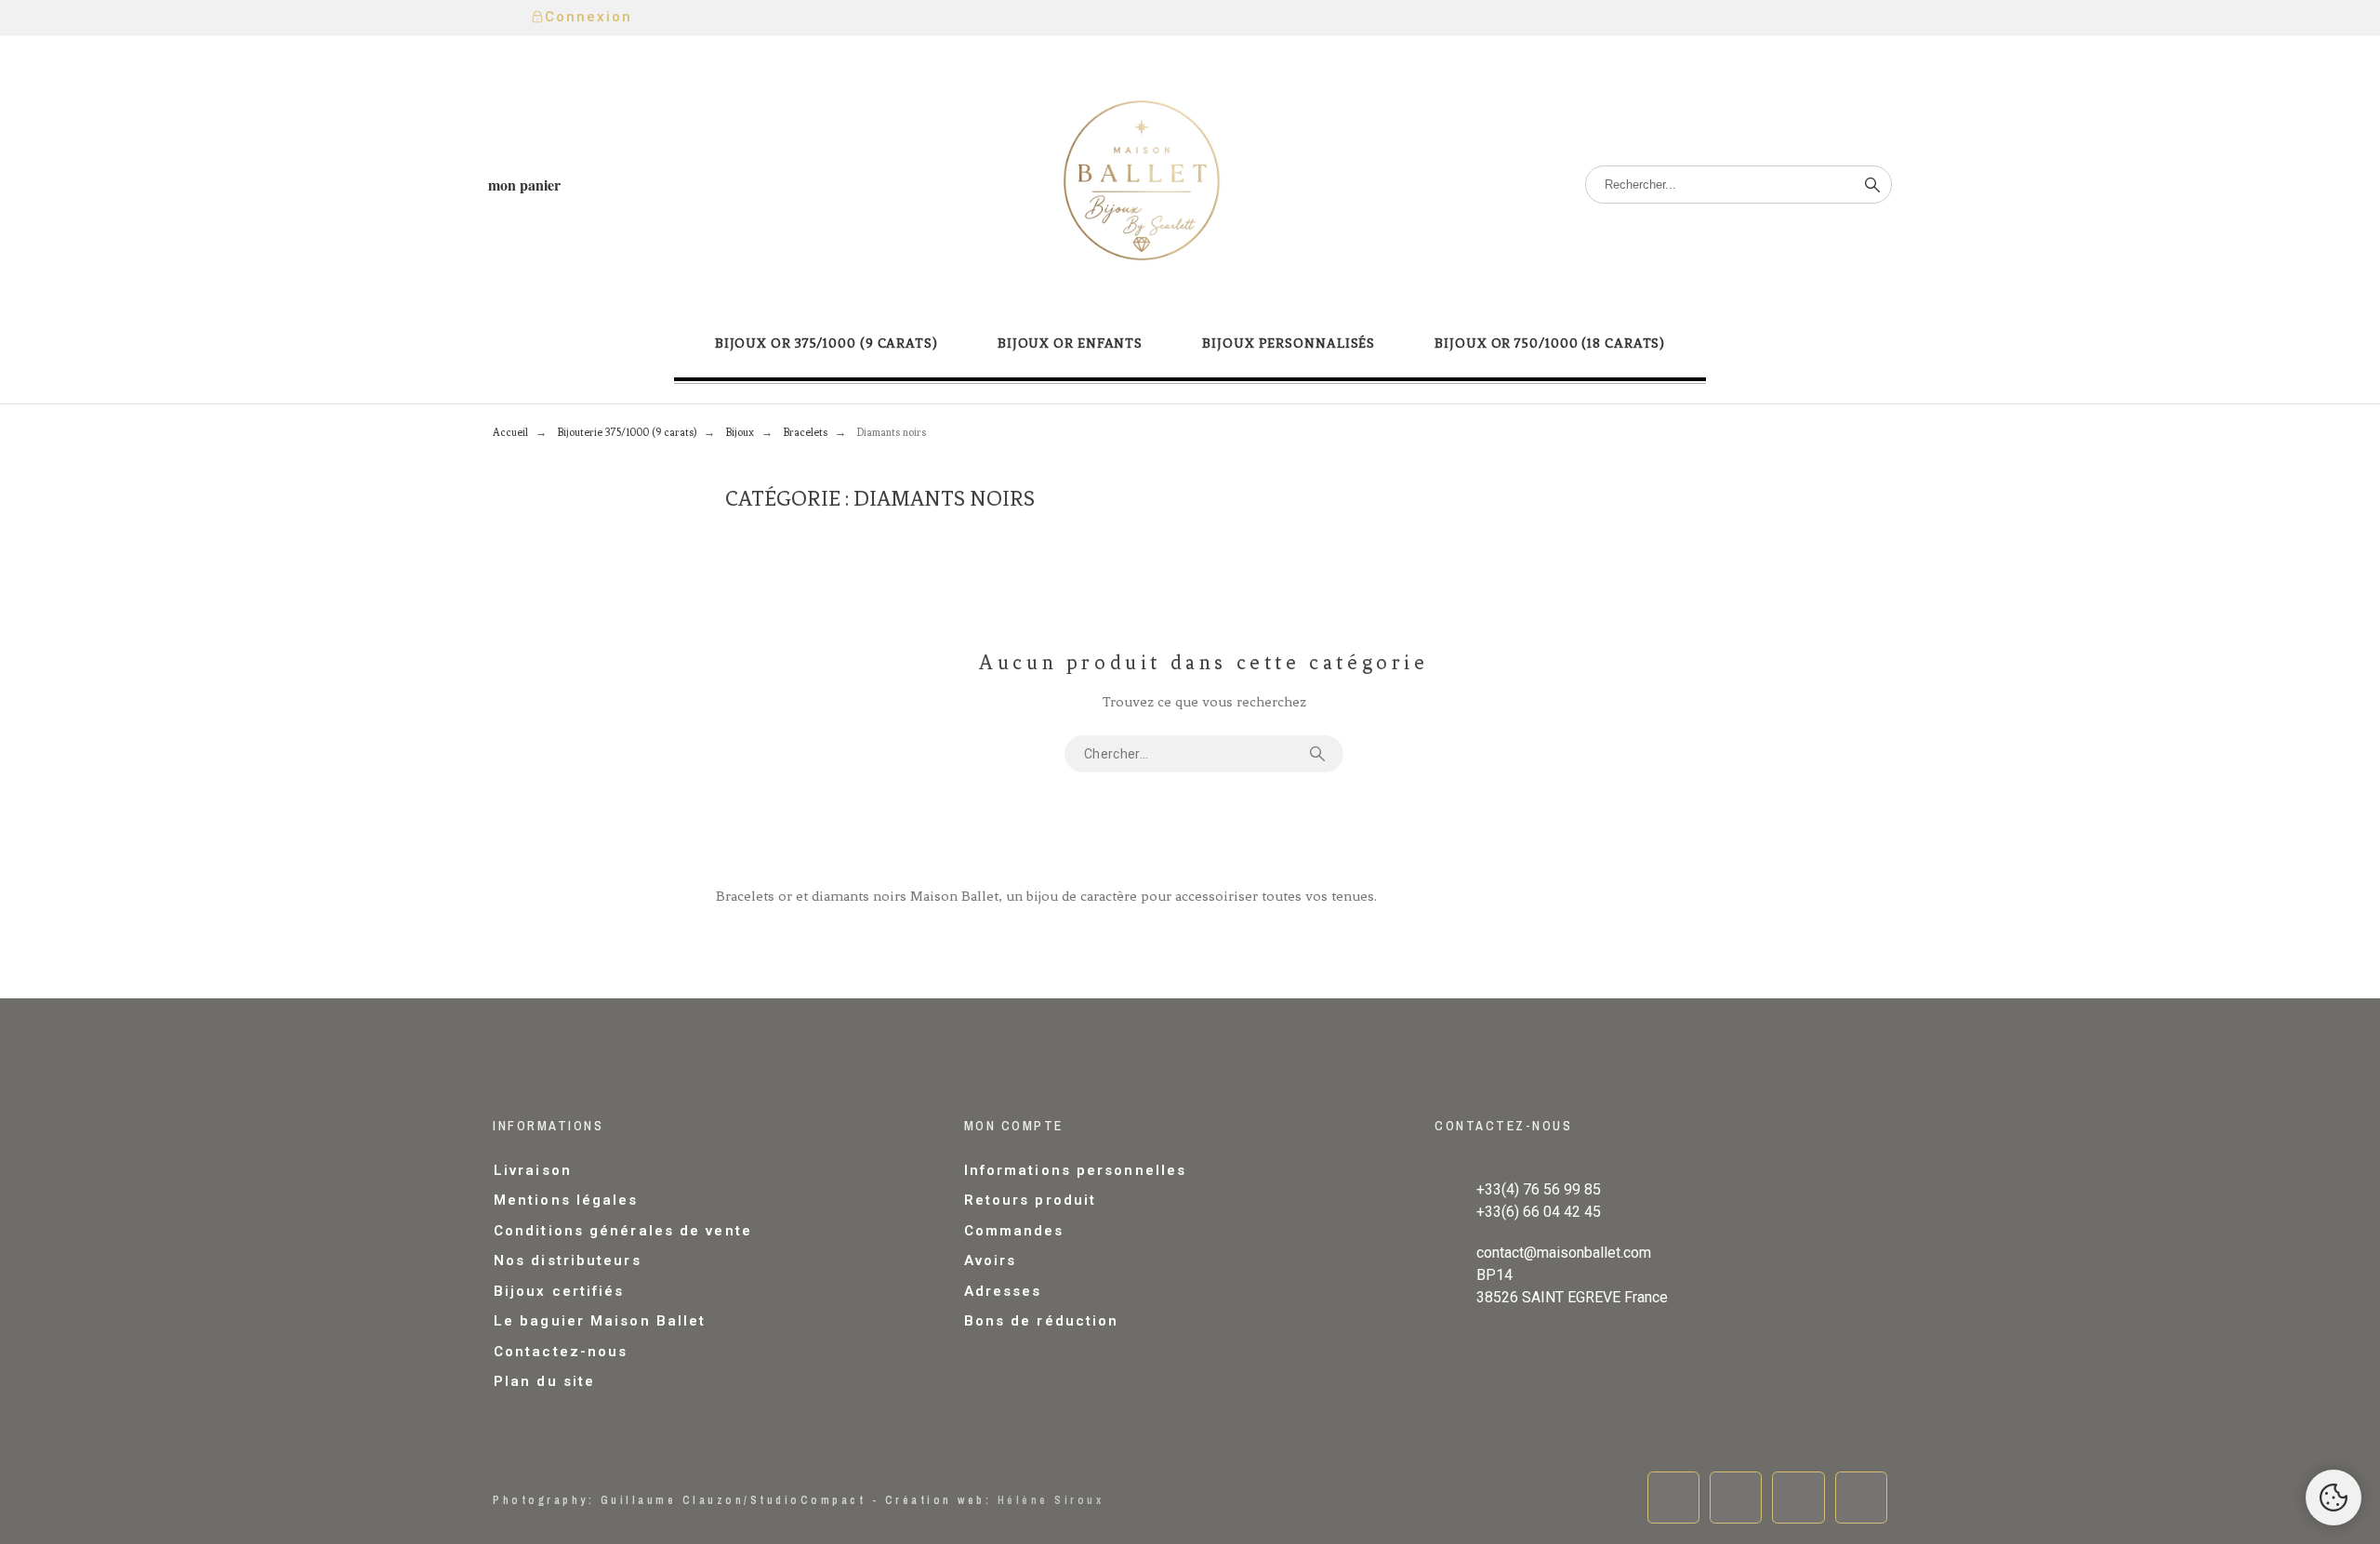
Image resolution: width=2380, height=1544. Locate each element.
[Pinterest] (1861, 1498)
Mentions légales (566, 1200)
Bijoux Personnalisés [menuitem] (1289, 343)
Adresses (1003, 1291)
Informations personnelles (1076, 1170)
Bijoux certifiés (559, 1291)
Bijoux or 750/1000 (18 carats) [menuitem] (1550, 343)
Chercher (1320, 754)
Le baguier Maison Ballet (600, 1321)
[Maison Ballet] (1142, 185)
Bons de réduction (1042, 1321)
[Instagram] (1798, 1498)
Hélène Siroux (1051, 1500)
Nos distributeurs (568, 1260)
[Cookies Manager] (2334, 1498)
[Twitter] (1736, 1498)
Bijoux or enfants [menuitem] (1070, 343)
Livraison (533, 1170)
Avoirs (991, 1260)
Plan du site (544, 1381)
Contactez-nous (561, 1352)
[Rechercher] (1872, 185)
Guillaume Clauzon (673, 1500)
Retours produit (1031, 1200)
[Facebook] (1673, 1498)
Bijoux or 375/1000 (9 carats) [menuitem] (826, 343)
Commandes (1014, 1231)
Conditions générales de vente (623, 1231)
